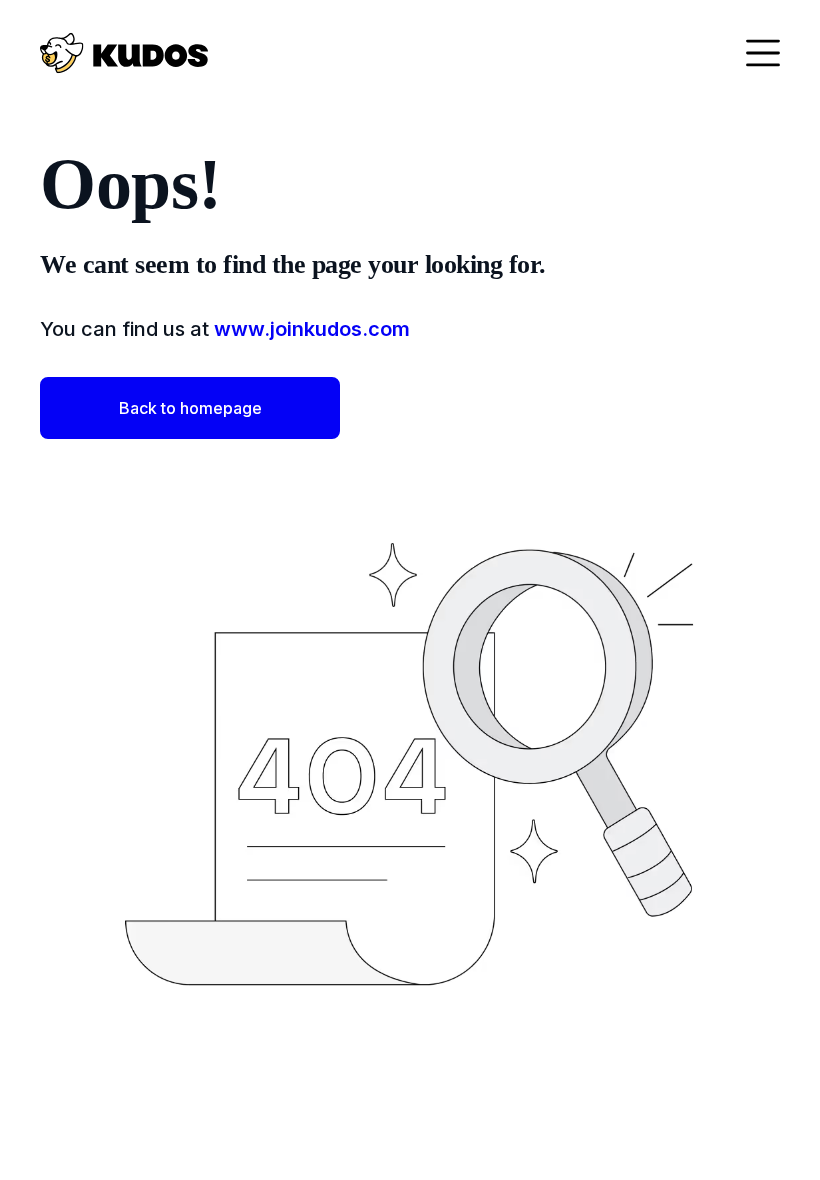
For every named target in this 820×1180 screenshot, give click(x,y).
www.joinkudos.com (312, 329)
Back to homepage (190, 408)
